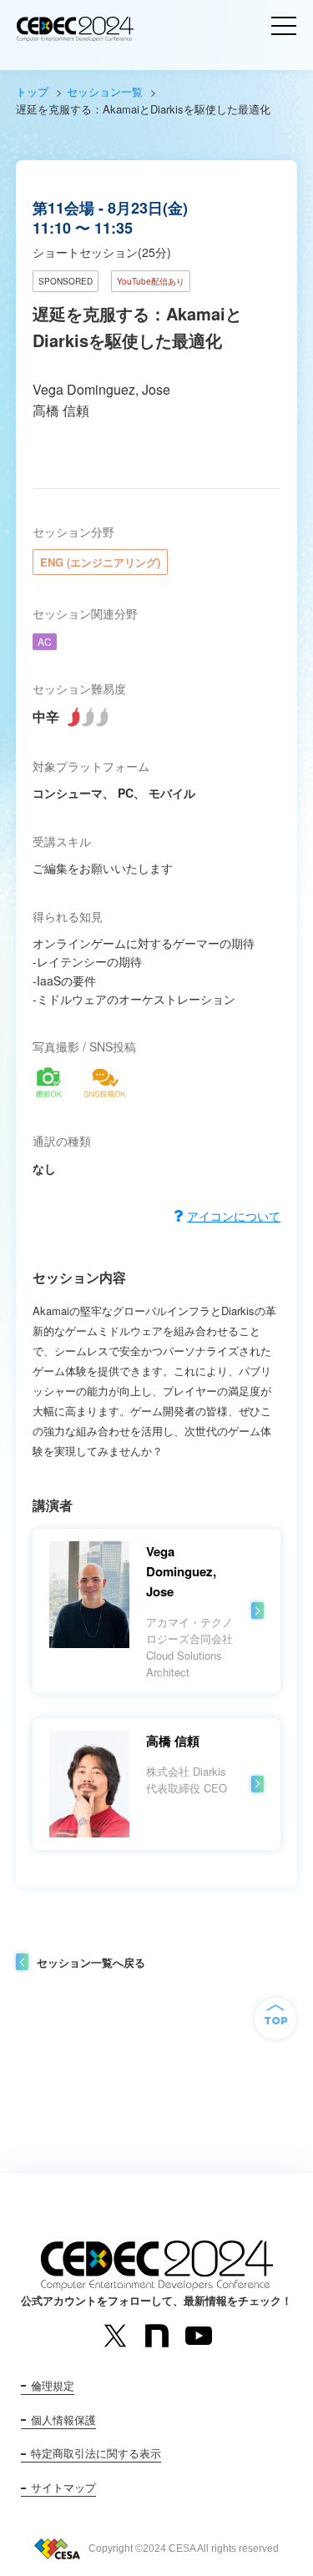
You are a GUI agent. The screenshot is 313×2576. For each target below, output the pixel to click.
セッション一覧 (105, 91)
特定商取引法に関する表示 (96, 2453)
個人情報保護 (63, 2420)
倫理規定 (53, 2385)
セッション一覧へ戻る (91, 1962)
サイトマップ (63, 2487)
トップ (32, 91)
